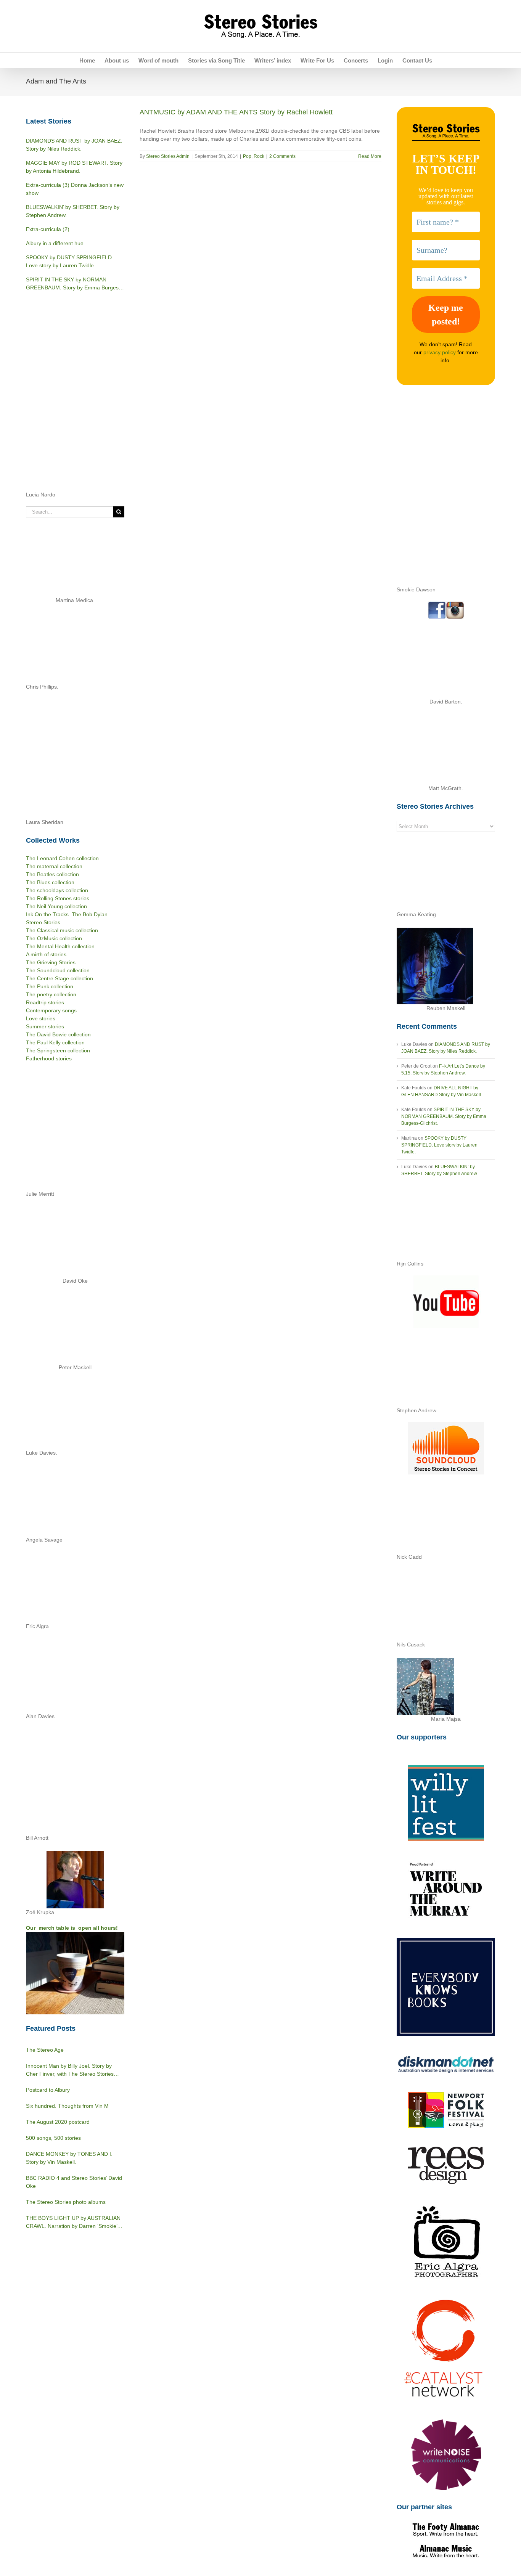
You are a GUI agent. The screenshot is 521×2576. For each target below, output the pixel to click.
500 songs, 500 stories (53, 2138)
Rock (259, 156)
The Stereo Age (45, 2050)
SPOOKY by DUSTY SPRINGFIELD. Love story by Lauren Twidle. (439, 1145)
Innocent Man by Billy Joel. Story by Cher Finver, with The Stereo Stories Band (70, 2070)
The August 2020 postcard (58, 2122)
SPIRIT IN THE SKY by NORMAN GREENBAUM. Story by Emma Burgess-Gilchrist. (444, 1116)
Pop (247, 156)
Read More (370, 156)
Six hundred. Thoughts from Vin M (67, 2106)
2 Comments (282, 156)
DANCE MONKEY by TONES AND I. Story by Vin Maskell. (69, 2158)
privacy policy (440, 352)
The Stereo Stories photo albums (66, 2202)
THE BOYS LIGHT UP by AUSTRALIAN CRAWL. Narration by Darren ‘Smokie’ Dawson (73, 2223)
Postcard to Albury (48, 2090)
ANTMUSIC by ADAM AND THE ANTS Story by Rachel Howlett (236, 112)
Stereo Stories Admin (168, 156)
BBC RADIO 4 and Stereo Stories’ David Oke (74, 2182)
